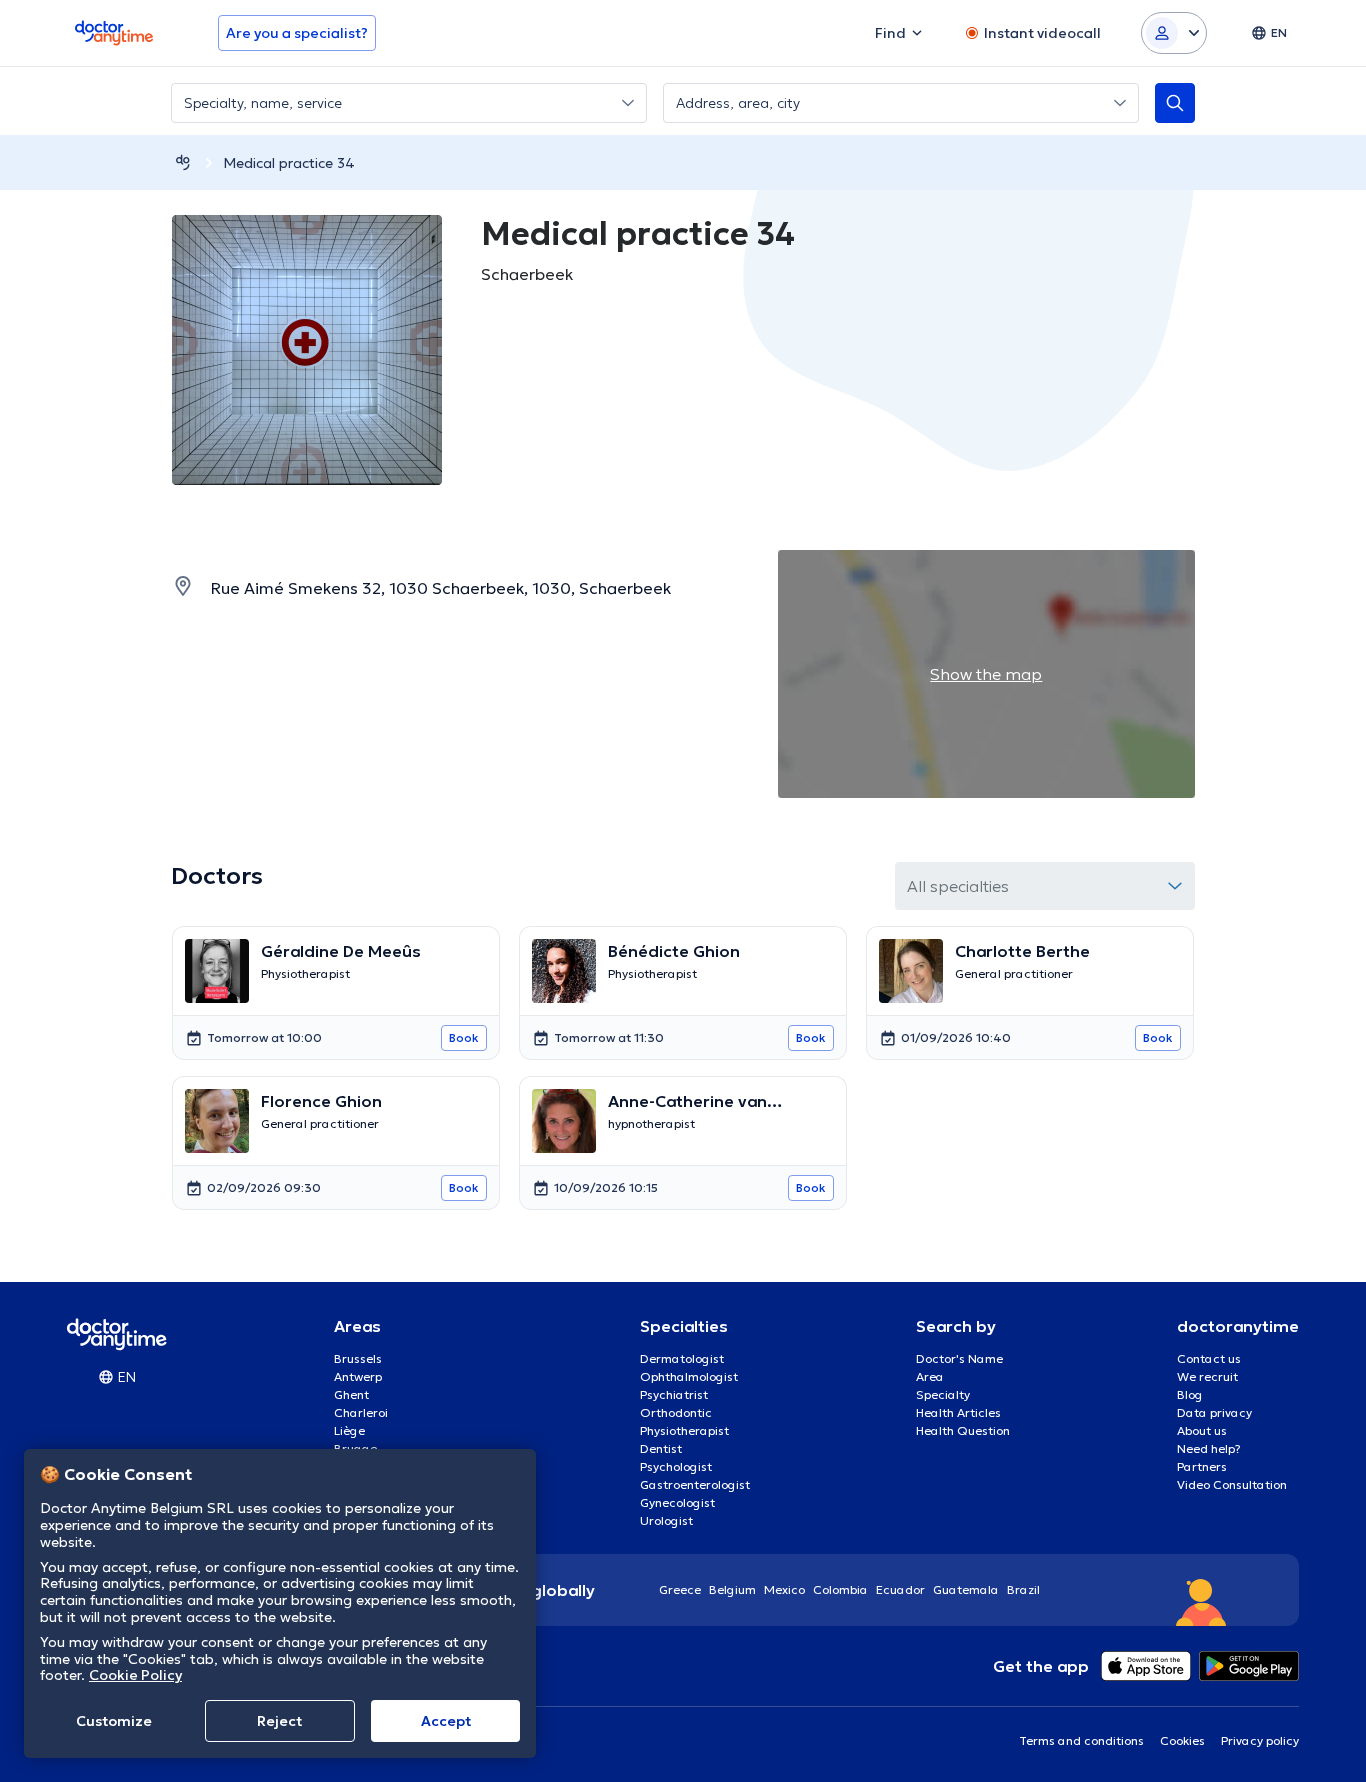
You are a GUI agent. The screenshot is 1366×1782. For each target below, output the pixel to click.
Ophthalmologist (689, 1376)
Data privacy (1214, 1412)
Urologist (666, 1520)
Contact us (1209, 1358)
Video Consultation (1232, 1484)
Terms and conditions (1081, 1740)
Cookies (1182, 1740)
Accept (446, 1721)
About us (1202, 1430)
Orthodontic (676, 1412)
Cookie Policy (135, 1675)
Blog (1190, 1394)
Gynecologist (677, 1502)
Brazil (1023, 1589)
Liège (349, 1430)
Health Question (963, 1430)
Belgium (732, 1589)
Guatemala (966, 1589)
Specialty (943, 1394)
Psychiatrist (674, 1394)
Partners (1202, 1466)
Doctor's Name (959, 1358)
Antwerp (358, 1376)
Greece (680, 1589)
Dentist (661, 1448)
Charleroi (361, 1412)
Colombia (840, 1589)
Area (930, 1376)
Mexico (784, 1589)
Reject (279, 1721)
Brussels (358, 1358)
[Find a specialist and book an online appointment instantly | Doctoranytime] (183, 162)
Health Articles (958, 1412)
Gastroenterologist (695, 1484)
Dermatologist (682, 1358)
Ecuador (900, 1589)
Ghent (351, 1394)
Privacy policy (1260, 1740)
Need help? (1209, 1448)
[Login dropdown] (1174, 33)
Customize (114, 1721)
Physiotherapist (684, 1430)
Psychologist (676, 1466)
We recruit (1207, 1376)
